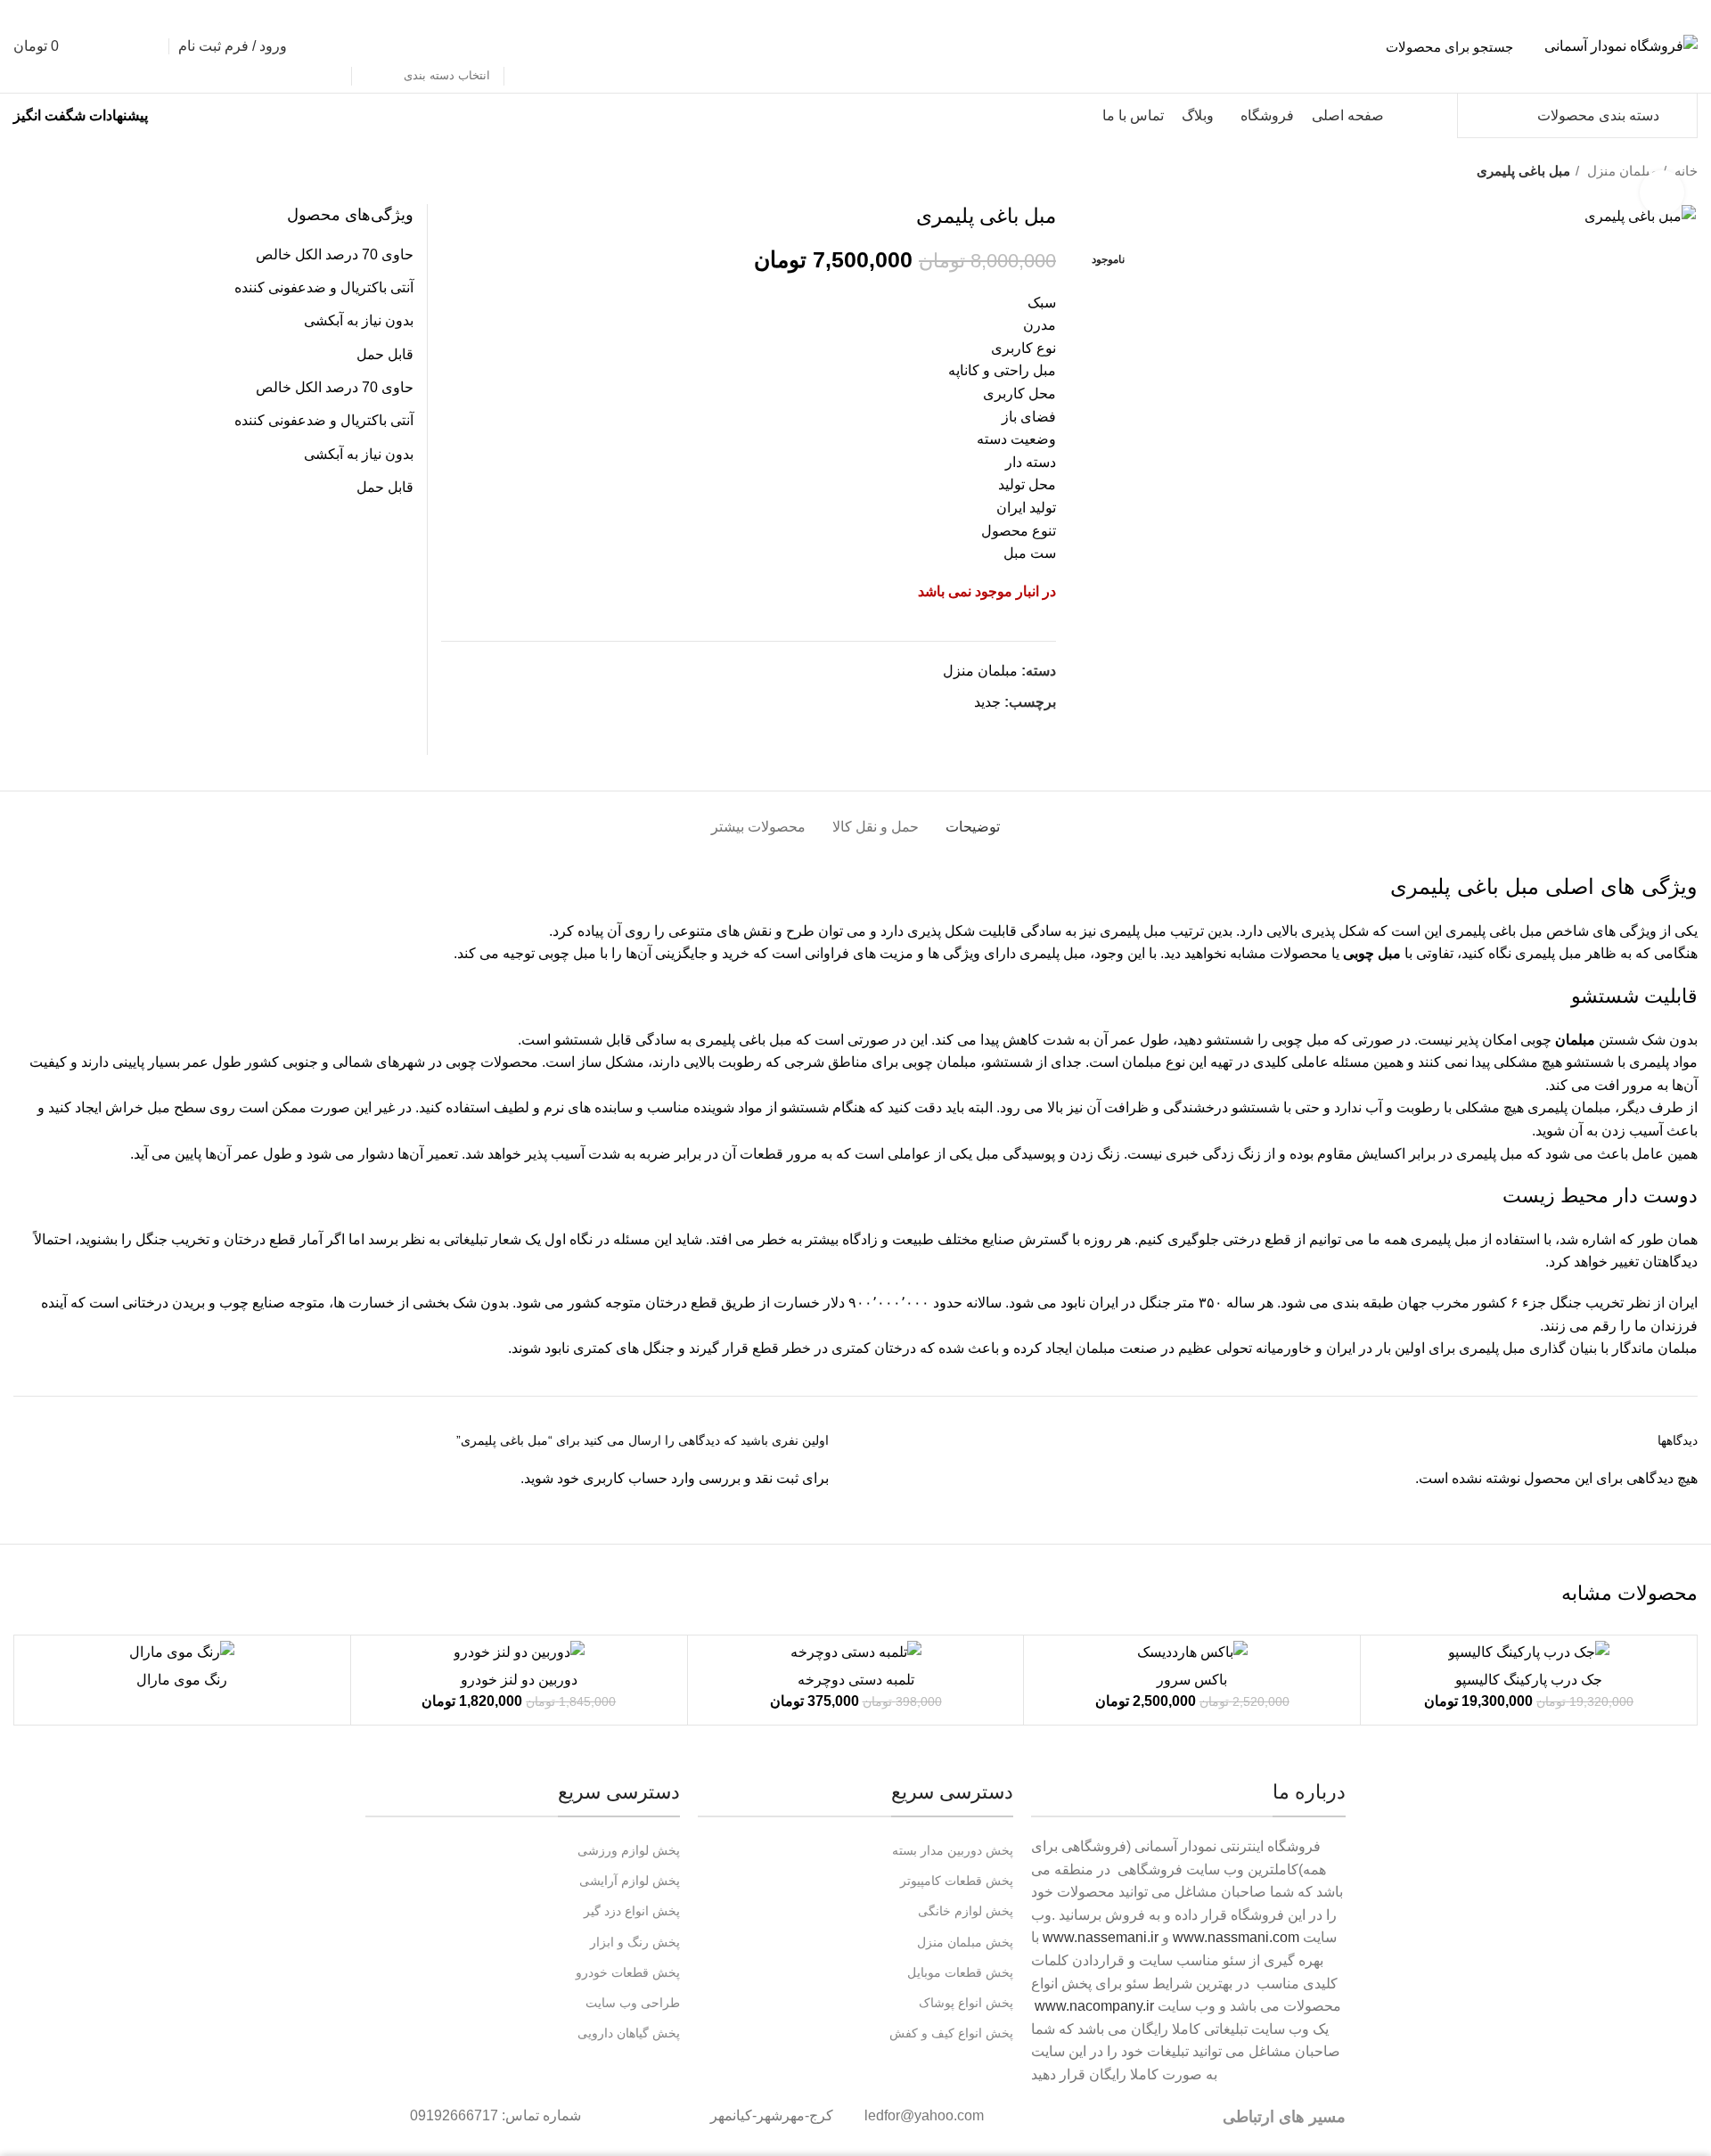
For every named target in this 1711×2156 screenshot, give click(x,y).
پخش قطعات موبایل (960, 1972)
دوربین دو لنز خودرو (519, 1680)
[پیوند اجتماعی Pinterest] (959, 734)
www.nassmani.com (1236, 1937)
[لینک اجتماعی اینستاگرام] (1000, 734)
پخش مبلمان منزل (965, 1942)
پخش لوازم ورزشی (629, 1850)
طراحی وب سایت (633, 2003)
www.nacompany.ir (1094, 2006)
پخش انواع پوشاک (966, 2003)
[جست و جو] (328, 46)
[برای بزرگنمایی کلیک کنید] (1662, 193)
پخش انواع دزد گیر (632, 1911)
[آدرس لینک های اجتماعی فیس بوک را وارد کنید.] (1041, 734)
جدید (987, 702)
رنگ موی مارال (182, 1680)
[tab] (973, 818)
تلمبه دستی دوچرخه (856, 1680)
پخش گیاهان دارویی (629, 2033)
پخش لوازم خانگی (965, 1911)
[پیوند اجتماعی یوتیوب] (980, 734)
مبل (1522, 886)
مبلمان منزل (980, 671)
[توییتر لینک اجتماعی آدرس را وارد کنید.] (1021, 734)
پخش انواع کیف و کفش (951, 2033)
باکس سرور (1192, 1680)
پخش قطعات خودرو (628, 1972)
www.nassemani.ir (1101, 1937)
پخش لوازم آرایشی (630, 1881)
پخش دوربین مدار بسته (952, 1850)
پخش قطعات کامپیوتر (956, 1881)
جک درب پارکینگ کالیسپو (1529, 1680)
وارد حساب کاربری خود (626, 1478)
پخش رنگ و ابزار (635, 1942)
